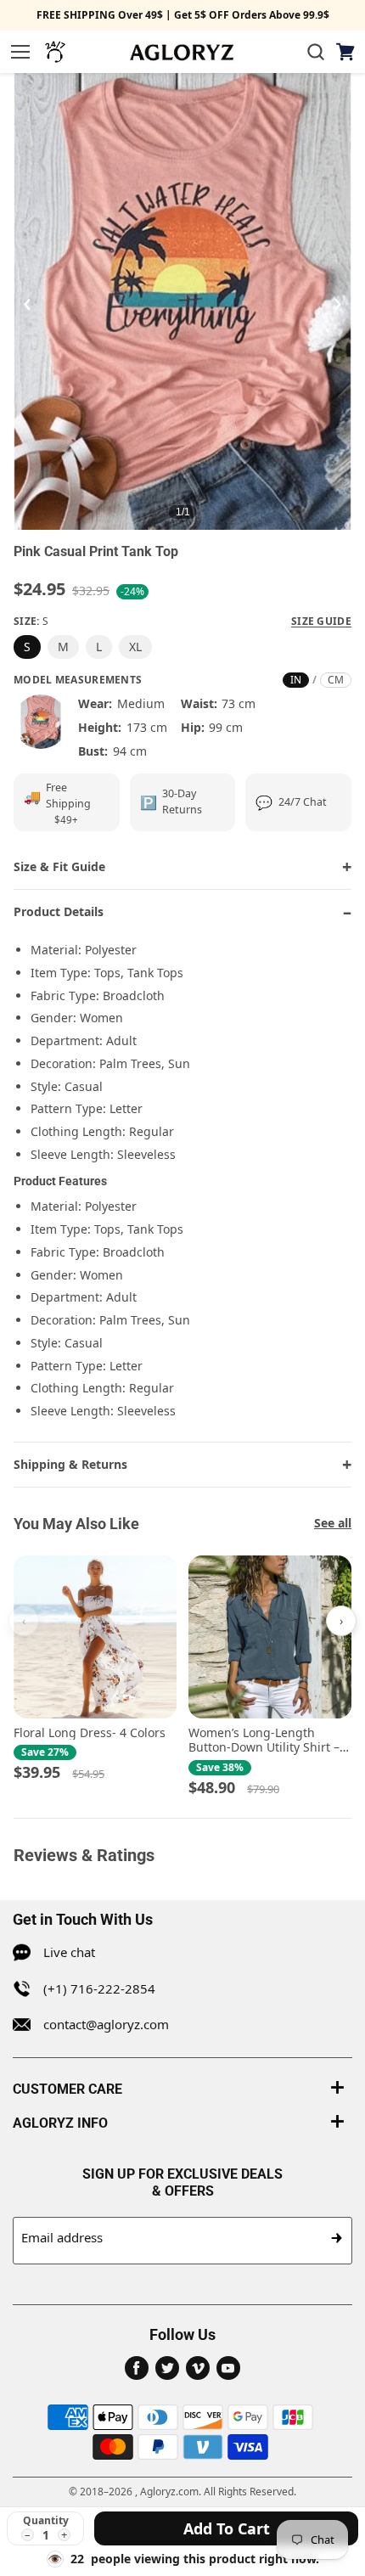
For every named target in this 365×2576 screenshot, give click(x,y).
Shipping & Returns (70, 1464)
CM (336, 680)
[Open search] (316, 52)
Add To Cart (227, 2528)
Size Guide (321, 622)
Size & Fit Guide (59, 866)
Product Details (59, 911)
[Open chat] (55, 52)
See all (333, 1523)
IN (296, 680)
